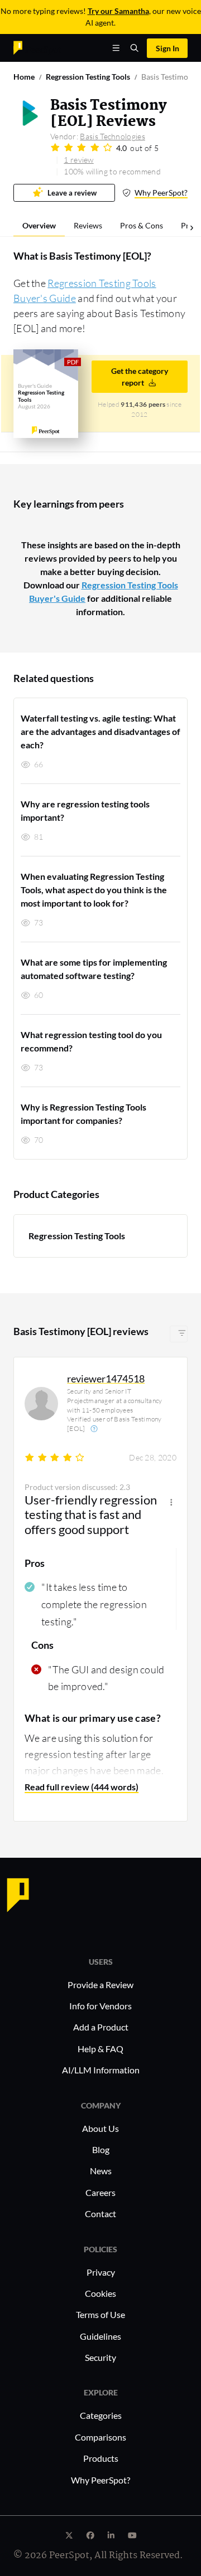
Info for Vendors (100, 2006)
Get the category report (140, 377)
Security (100, 2357)
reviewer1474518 (106, 1379)
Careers (100, 2192)
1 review (78, 160)
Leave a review (72, 193)
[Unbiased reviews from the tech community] (37, 47)
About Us (100, 2128)
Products (101, 2458)
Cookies (100, 2293)
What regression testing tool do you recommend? (91, 1041)
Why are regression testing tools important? (85, 810)
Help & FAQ (100, 2049)
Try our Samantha (118, 11)
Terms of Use (100, 2314)
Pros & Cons (142, 225)
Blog (101, 2149)
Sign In (167, 48)
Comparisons (100, 2437)
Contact (100, 2214)
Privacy (101, 2272)
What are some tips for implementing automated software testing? (94, 969)
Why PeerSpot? (161, 193)
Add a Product (101, 2027)
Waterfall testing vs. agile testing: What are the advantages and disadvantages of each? (100, 731)
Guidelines (100, 2336)
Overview (39, 225)
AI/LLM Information (101, 2070)
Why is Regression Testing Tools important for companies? (83, 1114)
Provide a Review (100, 1985)
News (101, 2171)
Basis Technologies (112, 136)
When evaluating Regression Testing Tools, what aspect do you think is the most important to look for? (94, 890)
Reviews (88, 225)
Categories (101, 2415)
